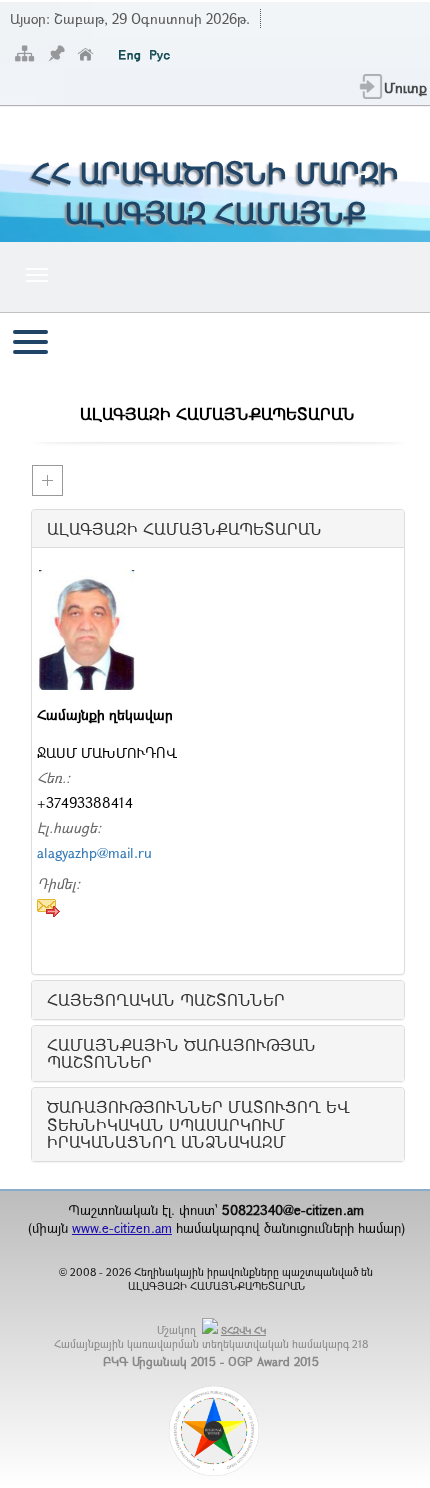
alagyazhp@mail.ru (94, 852)
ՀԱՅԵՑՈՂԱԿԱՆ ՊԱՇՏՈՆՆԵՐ (166, 1000)
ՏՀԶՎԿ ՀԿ (243, 1330)
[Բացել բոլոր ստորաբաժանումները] (47, 480)
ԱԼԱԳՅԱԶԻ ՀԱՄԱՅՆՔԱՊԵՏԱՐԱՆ (184, 529)
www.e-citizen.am (122, 1228)
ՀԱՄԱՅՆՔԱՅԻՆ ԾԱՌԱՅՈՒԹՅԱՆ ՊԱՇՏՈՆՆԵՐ (181, 1053)
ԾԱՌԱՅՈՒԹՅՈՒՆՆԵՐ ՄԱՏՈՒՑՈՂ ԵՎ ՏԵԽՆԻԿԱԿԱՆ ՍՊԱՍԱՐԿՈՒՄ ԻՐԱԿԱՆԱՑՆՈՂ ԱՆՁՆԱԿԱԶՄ (198, 1124)
